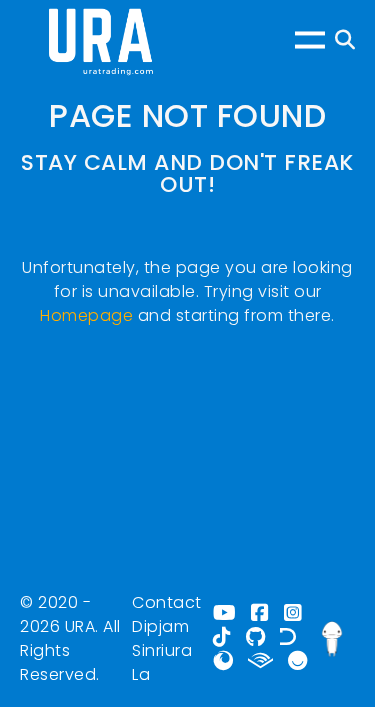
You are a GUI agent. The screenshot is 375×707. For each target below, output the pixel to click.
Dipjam (160, 626)
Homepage (86, 315)
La (141, 674)
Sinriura (162, 650)
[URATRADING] (100, 40)
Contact (167, 602)
